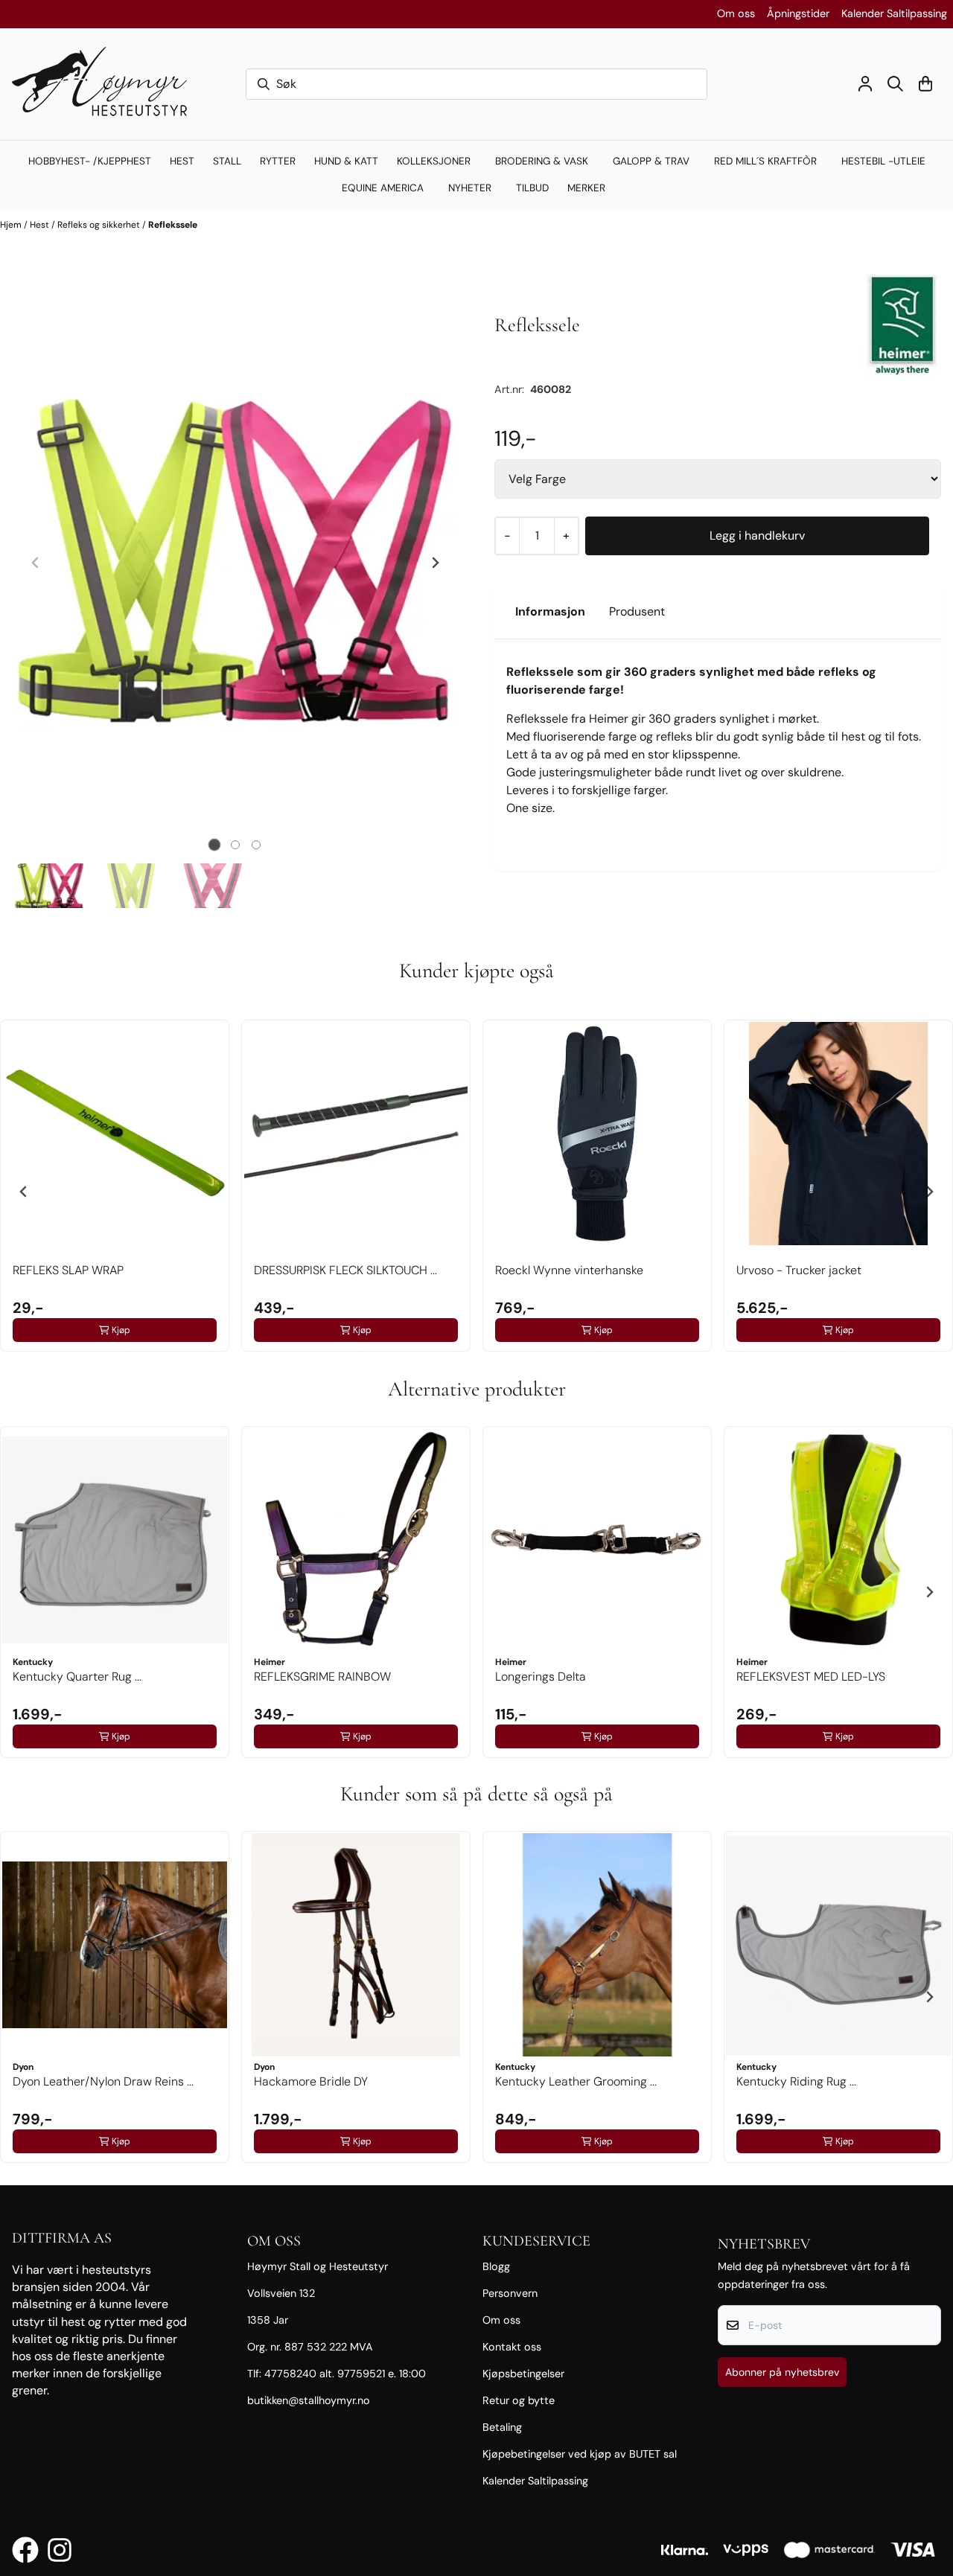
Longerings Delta (541, 1677)
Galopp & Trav (651, 161)
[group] (115, 1186)
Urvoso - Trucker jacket (799, 1270)
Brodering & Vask (542, 161)
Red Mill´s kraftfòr (765, 161)
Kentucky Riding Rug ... (796, 2081)
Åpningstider (798, 13)
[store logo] (106, 84)
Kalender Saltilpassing (894, 13)
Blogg (496, 2266)
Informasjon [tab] (550, 611)
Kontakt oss (512, 2347)
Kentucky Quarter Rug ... (77, 1677)
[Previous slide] (36, 563)
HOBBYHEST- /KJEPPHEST (90, 161)
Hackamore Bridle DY (311, 2081)
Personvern (510, 2293)
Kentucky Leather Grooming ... (576, 2081)
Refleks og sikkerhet (100, 225)
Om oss (736, 13)
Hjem (12, 225)
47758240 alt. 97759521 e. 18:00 (345, 2374)
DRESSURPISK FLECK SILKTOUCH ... (345, 1270)
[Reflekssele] (235, 563)
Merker (586, 188)
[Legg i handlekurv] (757, 536)
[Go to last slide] (24, 1192)
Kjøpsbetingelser (523, 2374)
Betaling (502, 2427)
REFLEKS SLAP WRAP (68, 1270)
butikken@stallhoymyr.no (309, 2400)
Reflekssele (173, 225)
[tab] (215, 845)
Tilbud (532, 188)
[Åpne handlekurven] (925, 84)
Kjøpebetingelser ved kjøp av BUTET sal (580, 2454)
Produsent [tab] (637, 611)
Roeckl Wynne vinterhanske (569, 1270)
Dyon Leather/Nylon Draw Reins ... (103, 2081)
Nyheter (470, 188)
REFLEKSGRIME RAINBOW (322, 1677)
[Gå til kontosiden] (865, 84)
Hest (41, 225)
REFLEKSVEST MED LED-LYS (811, 1677)
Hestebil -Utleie (883, 161)
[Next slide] (435, 563)
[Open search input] (895, 84)
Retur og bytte (519, 2400)
